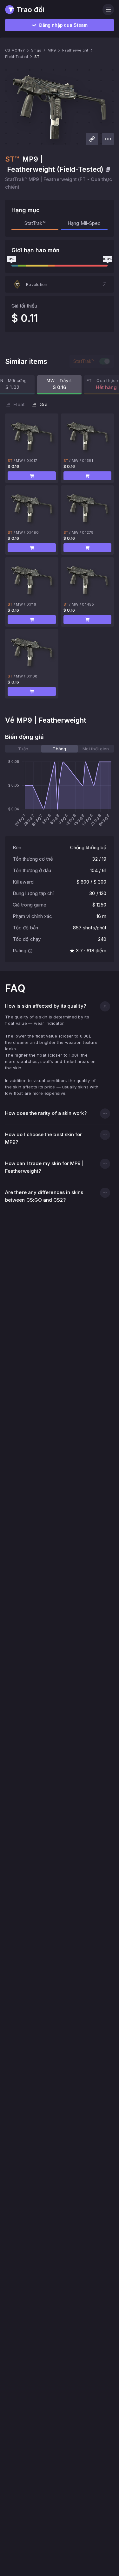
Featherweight (75, 50)
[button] (60, 284)
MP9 (52, 50)
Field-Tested (17, 57)
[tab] (23, 749)
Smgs (36, 50)
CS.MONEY (15, 50)
